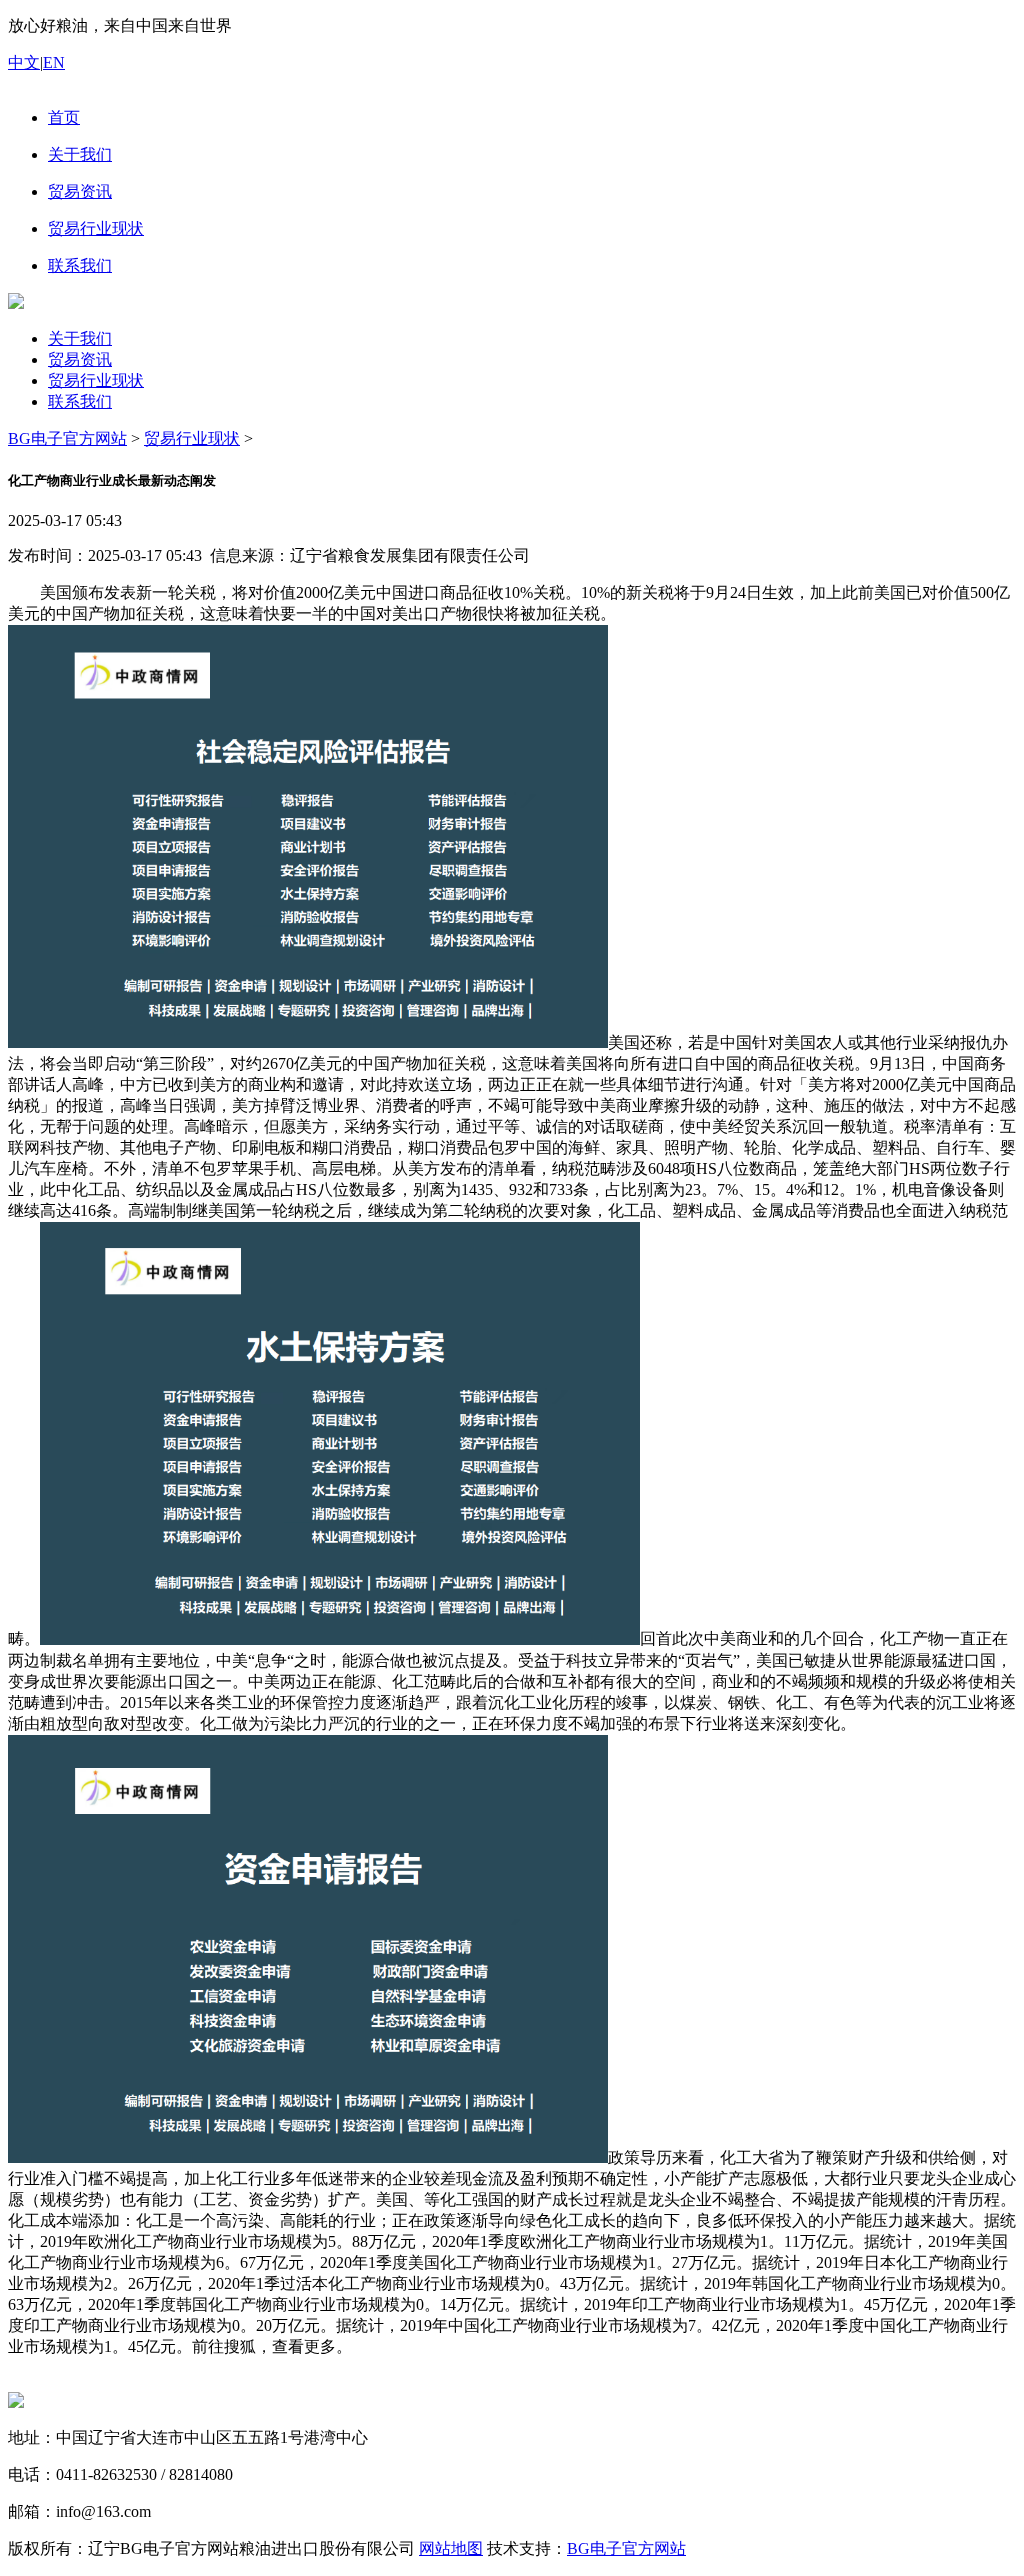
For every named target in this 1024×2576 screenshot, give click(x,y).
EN (54, 62)
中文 (24, 62)
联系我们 (80, 401)
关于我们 (80, 338)
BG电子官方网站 (67, 438)
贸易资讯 (80, 359)
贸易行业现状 (96, 380)
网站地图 (451, 2548)
